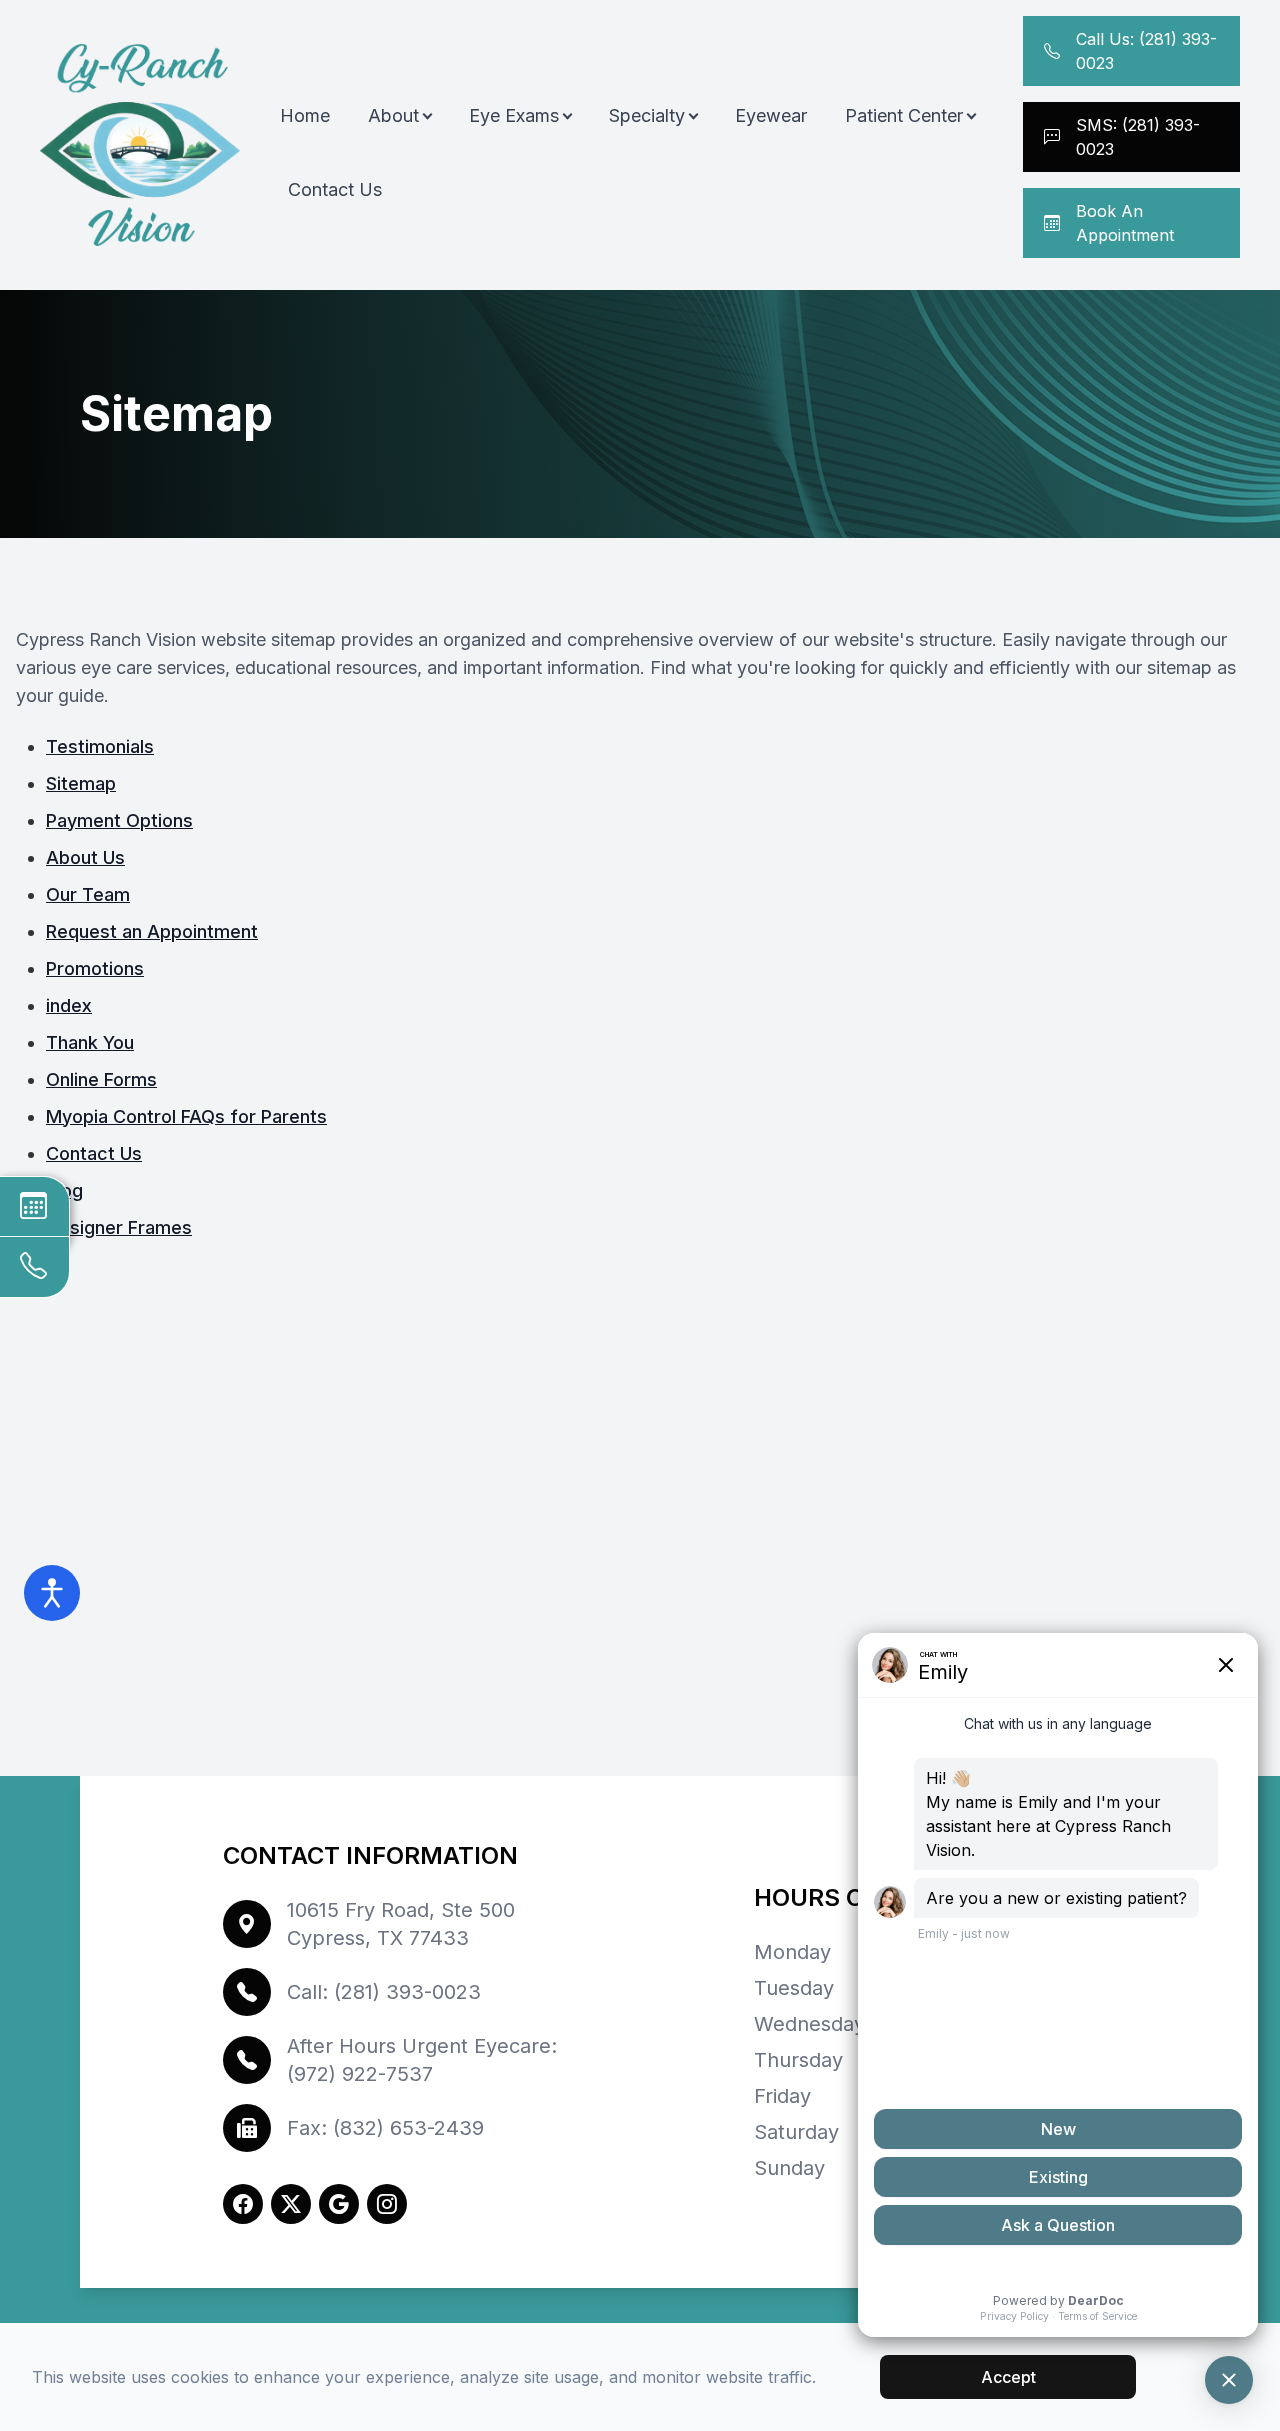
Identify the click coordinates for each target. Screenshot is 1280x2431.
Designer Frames (119, 1227)
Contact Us (335, 189)
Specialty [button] (647, 115)
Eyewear (771, 115)
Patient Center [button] (904, 115)
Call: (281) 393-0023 (384, 1992)
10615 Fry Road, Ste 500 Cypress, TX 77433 (401, 1924)
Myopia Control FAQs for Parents (186, 1116)
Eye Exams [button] (514, 115)
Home (305, 115)
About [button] (393, 115)
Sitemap (81, 783)
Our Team (88, 894)
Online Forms (101, 1079)
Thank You (90, 1042)
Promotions (95, 968)
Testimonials (100, 746)
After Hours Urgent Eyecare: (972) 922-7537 (422, 2060)
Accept (1008, 2377)
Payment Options (119, 820)
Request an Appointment (152, 931)
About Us (85, 857)
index (69, 1005)
